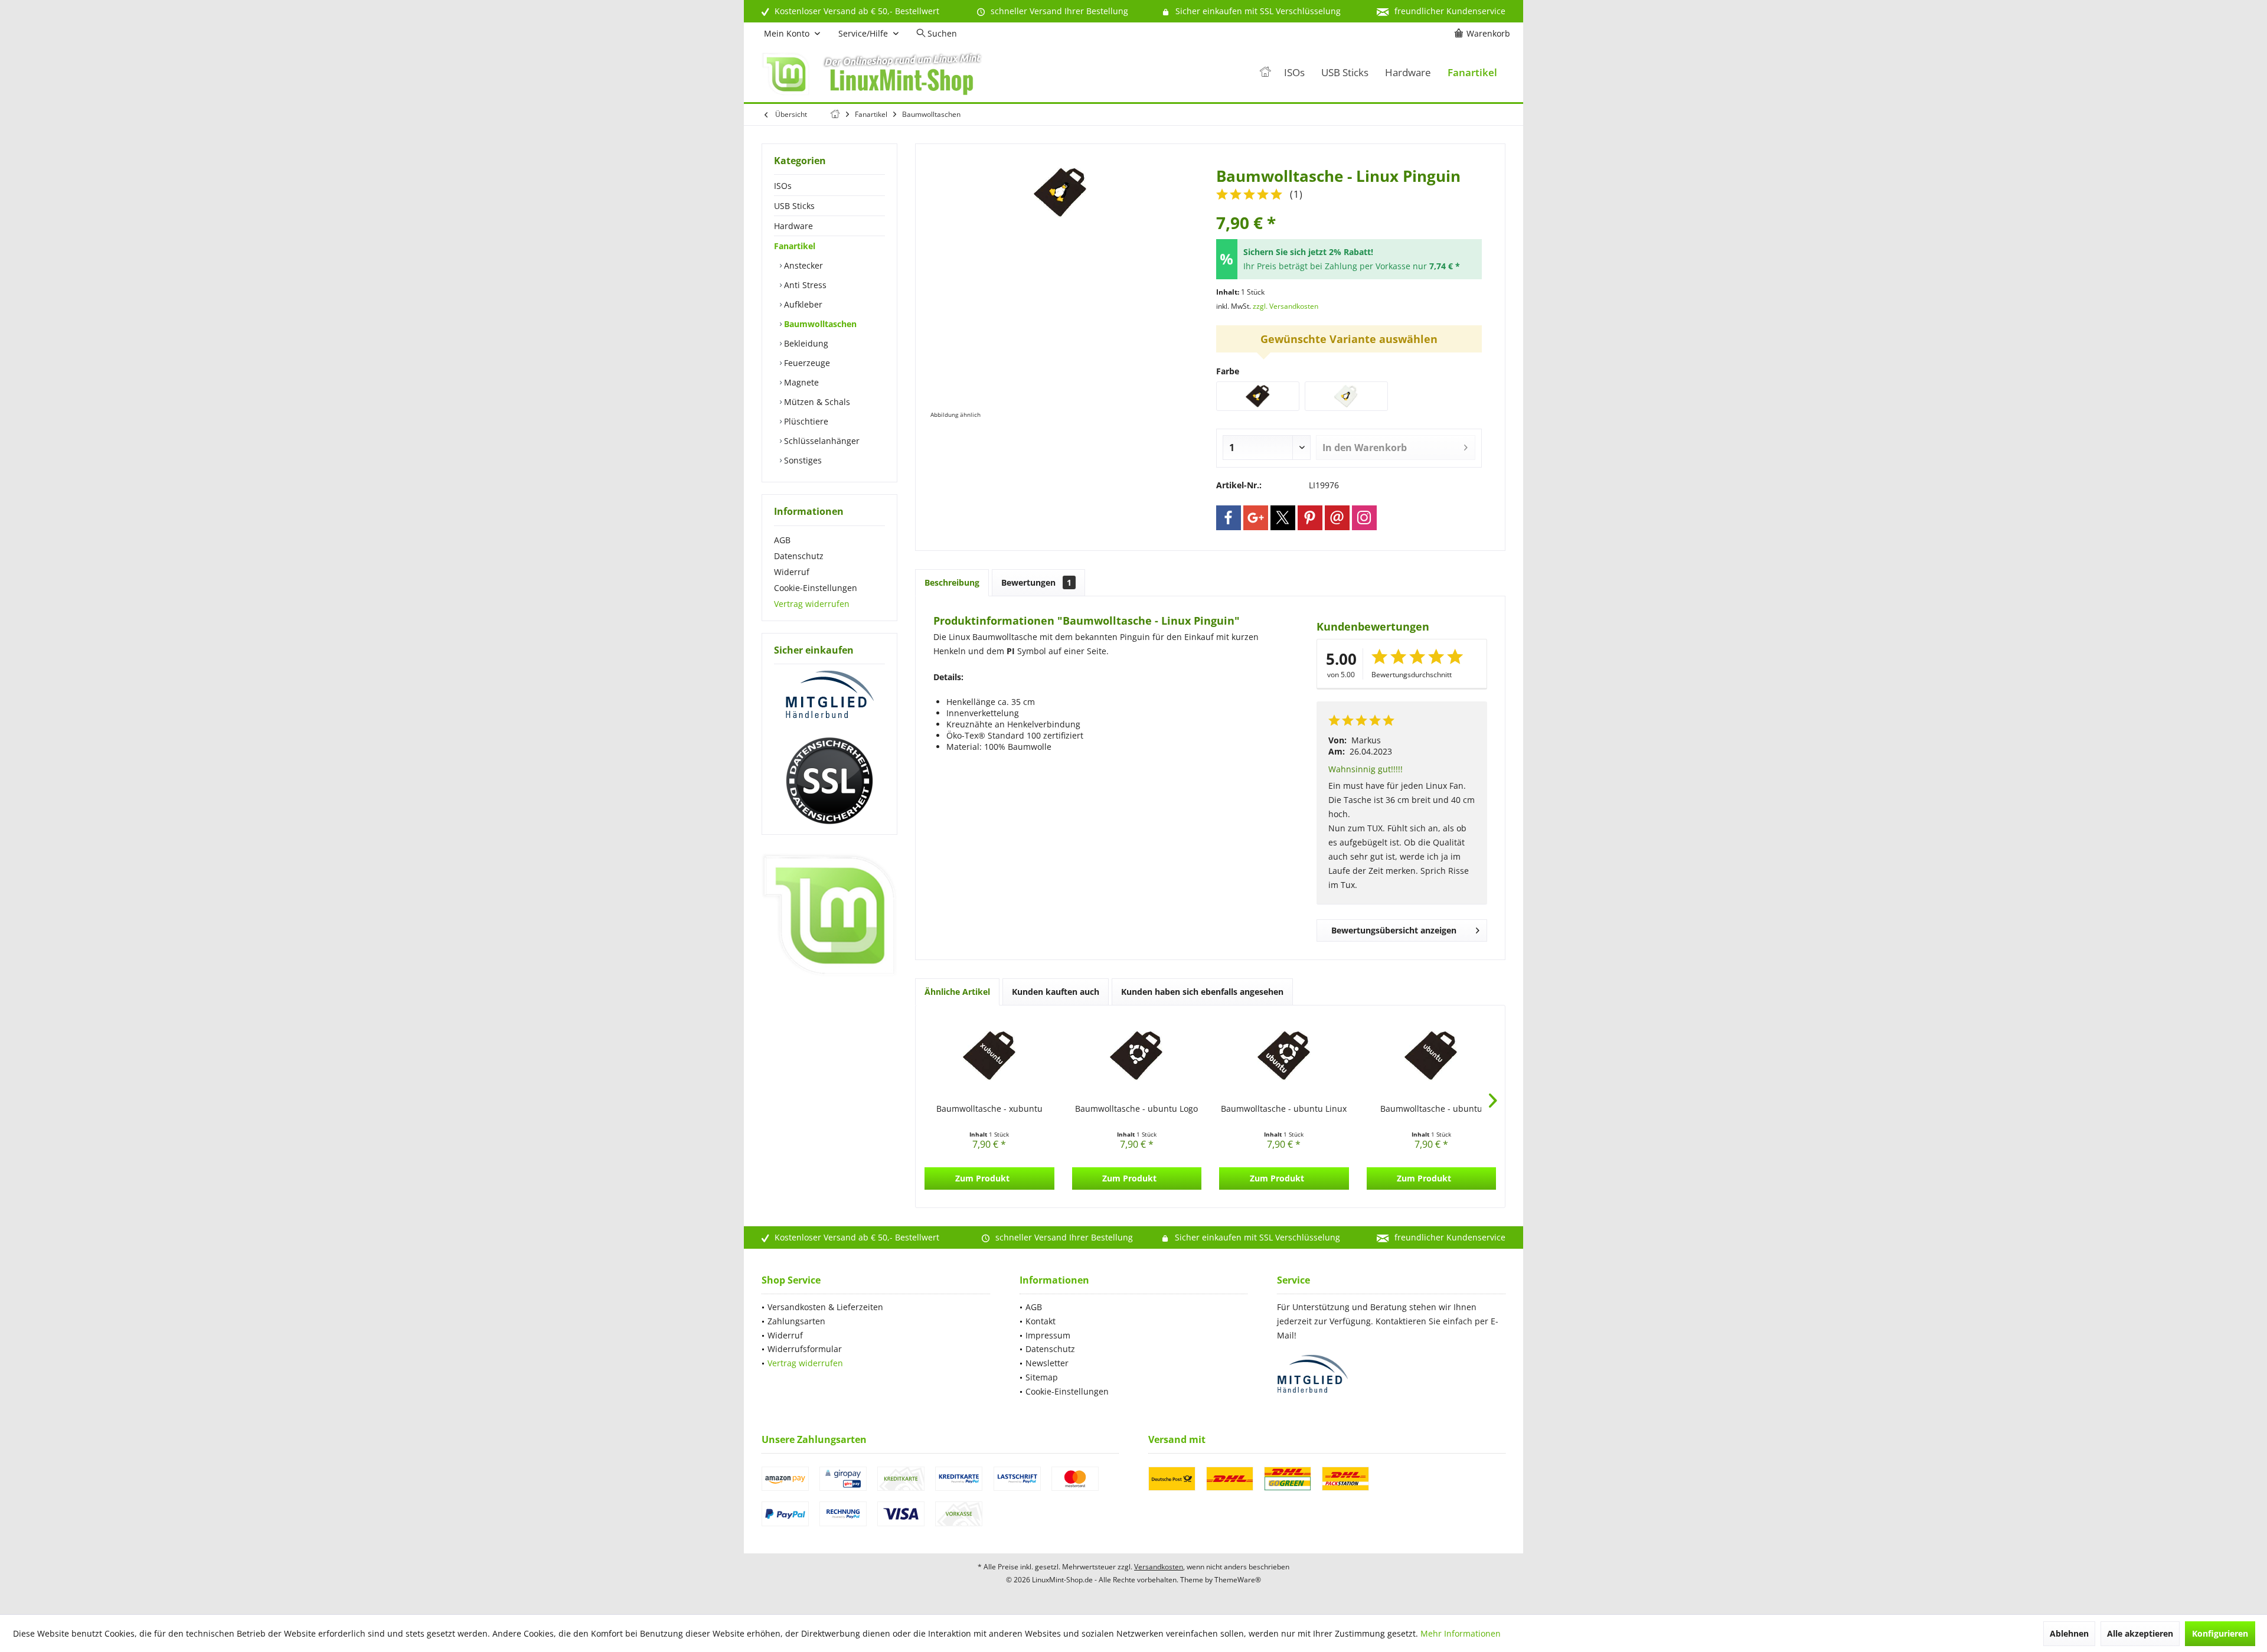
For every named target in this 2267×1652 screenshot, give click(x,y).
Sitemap (1042, 1377)
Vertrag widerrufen (812, 604)
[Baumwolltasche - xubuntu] (989, 1056)
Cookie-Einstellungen (816, 588)
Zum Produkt (982, 1178)
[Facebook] (1229, 518)
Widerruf (792, 572)
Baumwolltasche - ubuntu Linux (1284, 1109)
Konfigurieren (2220, 1633)
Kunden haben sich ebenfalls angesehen (1202, 992)
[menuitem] (1484, 34)
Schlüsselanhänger (821, 441)
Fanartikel (795, 246)
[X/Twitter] (1283, 518)
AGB (782, 540)
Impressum (1048, 1335)
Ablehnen (2069, 1633)
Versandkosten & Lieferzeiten (825, 1307)
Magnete (800, 382)
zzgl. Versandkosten (1286, 306)
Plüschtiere (805, 421)
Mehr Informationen (1461, 1633)
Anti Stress (804, 285)
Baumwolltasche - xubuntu (989, 1109)
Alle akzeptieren (2140, 1633)
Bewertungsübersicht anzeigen (1394, 930)
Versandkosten (1159, 1567)
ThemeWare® (1238, 1580)
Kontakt (1041, 1321)
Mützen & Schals (816, 402)
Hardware (793, 226)
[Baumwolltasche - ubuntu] (1432, 1056)
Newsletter (1047, 1363)
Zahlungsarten (796, 1321)
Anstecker (802, 265)
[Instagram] (1364, 518)
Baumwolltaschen (819, 324)
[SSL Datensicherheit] (829, 781)
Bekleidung (805, 343)
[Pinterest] (1310, 518)
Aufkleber (802, 304)
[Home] (1265, 73)
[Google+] (1256, 518)
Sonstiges (802, 460)
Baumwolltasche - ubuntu (1431, 1109)
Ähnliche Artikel (957, 992)
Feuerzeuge (806, 363)
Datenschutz (799, 556)
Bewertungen (1036, 582)
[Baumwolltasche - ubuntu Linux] (1284, 1056)
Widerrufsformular (805, 1349)
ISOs (783, 186)
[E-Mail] (1337, 518)
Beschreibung (952, 582)
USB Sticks (794, 206)
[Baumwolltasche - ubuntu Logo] (1137, 1056)
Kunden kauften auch (1056, 992)
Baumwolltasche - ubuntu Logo (1136, 1109)
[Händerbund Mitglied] (829, 695)
